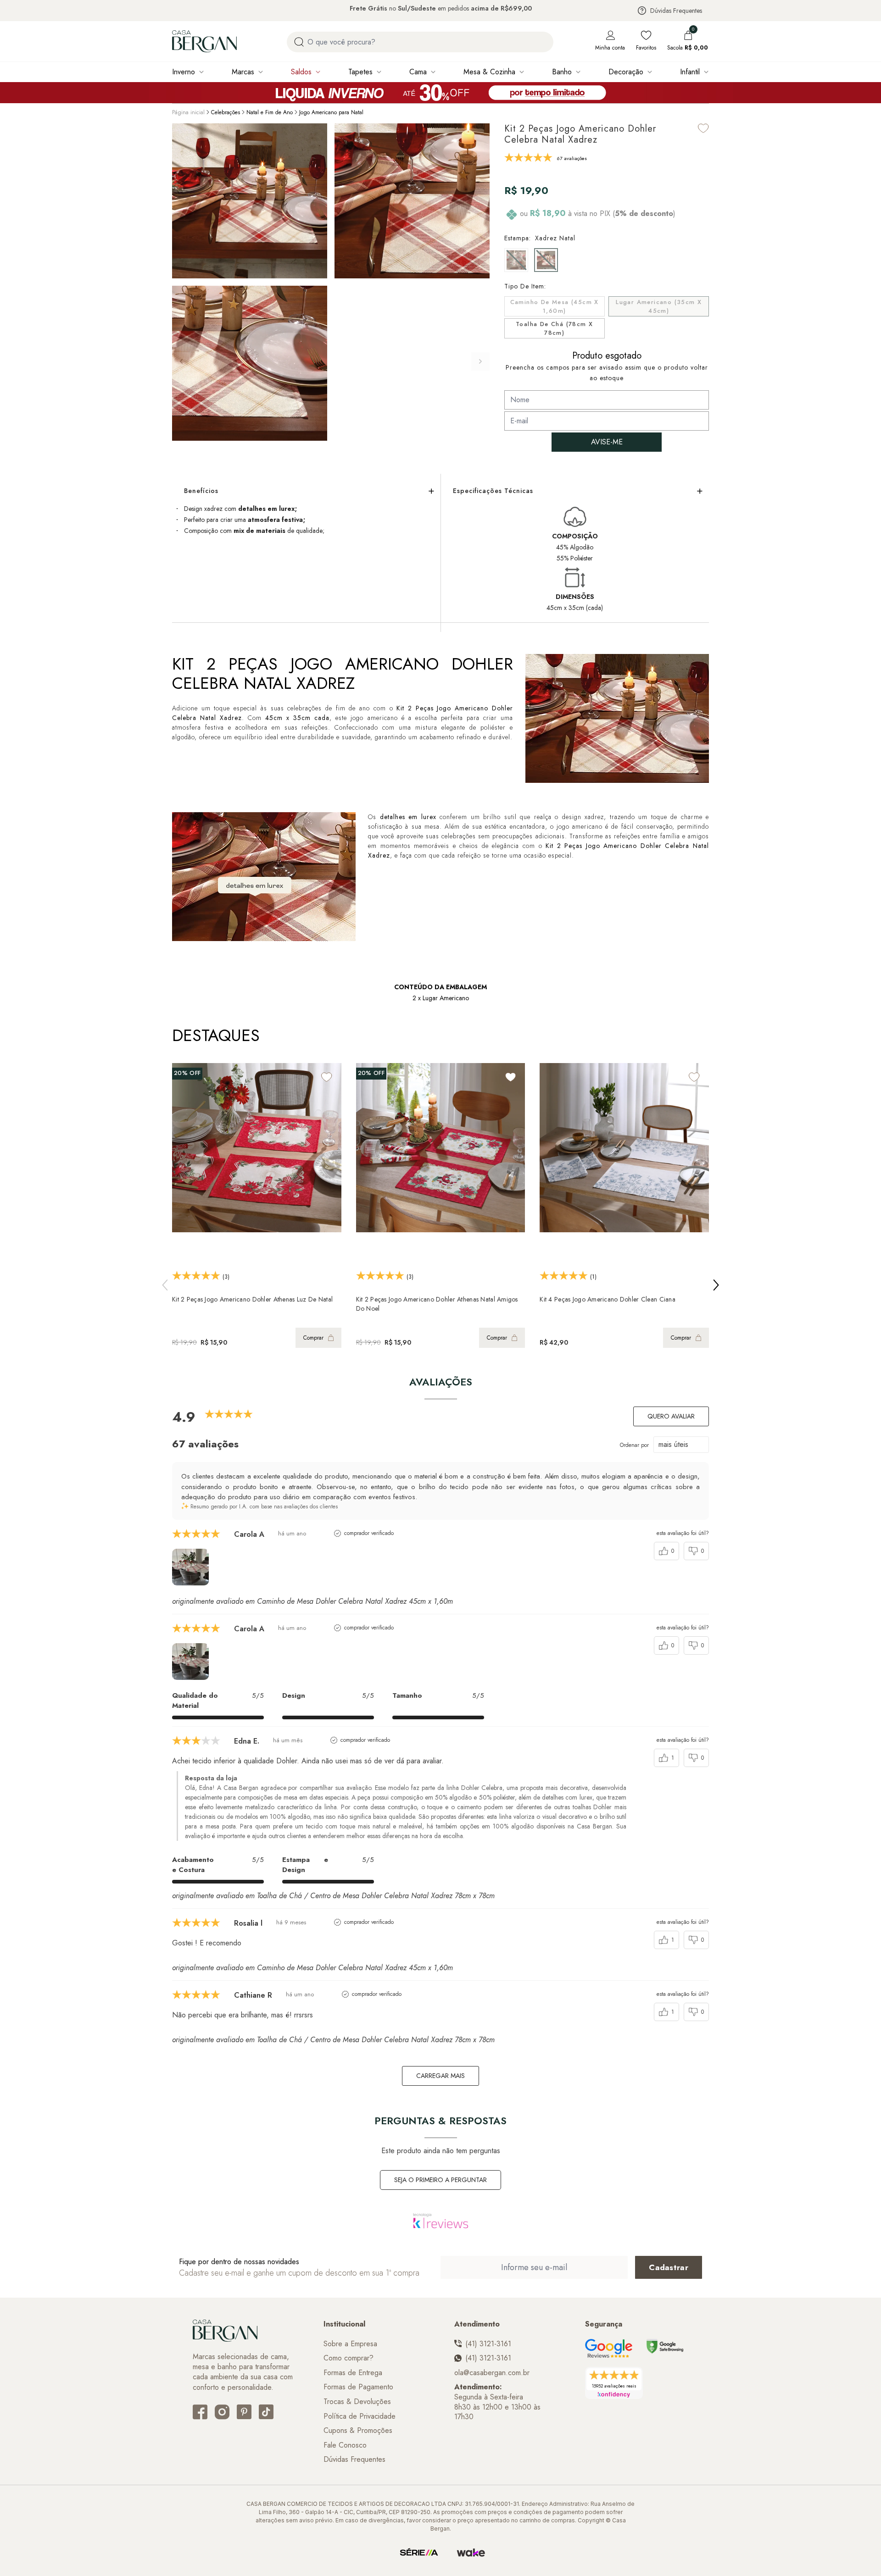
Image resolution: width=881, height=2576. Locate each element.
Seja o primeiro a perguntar (440, 2180)
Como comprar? (348, 2358)
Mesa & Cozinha (489, 72)
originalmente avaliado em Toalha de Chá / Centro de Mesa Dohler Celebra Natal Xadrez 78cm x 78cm (333, 1896)
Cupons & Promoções (358, 2431)
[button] (480, 361)
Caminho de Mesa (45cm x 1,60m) (555, 307)
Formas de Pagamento (358, 2387)
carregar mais (440, 2076)
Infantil (690, 72)
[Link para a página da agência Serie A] (419, 2553)
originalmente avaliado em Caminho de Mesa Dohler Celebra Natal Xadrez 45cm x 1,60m (312, 1601)
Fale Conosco (345, 2445)
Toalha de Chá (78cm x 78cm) (554, 329)
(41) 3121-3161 (488, 2344)
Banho (562, 72)
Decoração (626, 72)
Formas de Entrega (353, 2373)
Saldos (301, 72)
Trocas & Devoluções (357, 2402)
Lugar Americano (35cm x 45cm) (659, 307)
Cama (418, 72)
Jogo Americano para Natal (331, 112)
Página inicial (188, 112)
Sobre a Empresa (350, 2344)
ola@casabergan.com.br (492, 2373)
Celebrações (226, 112)
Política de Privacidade (360, 2416)
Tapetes (360, 72)
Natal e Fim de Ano (270, 112)
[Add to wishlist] (703, 128)
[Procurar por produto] (299, 42)
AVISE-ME (607, 442)
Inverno (184, 72)
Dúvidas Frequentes (676, 11)
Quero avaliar (671, 1416)
